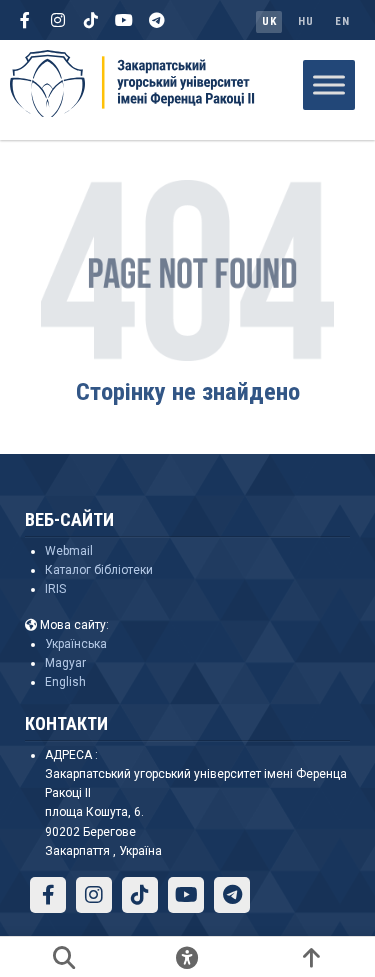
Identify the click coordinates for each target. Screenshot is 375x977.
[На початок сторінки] (311, 957)
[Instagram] (58, 20)
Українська (76, 644)
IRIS (55, 589)
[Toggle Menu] (329, 84)
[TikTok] (91, 20)
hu (305, 21)
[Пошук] (64, 957)
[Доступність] (188, 957)
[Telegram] (157, 20)
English (65, 682)
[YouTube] (124, 20)
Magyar (65, 663)
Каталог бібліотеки (99, 570)
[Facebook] (25, 20)
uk (269, 21)
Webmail (69, 551)
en (342, 21)
